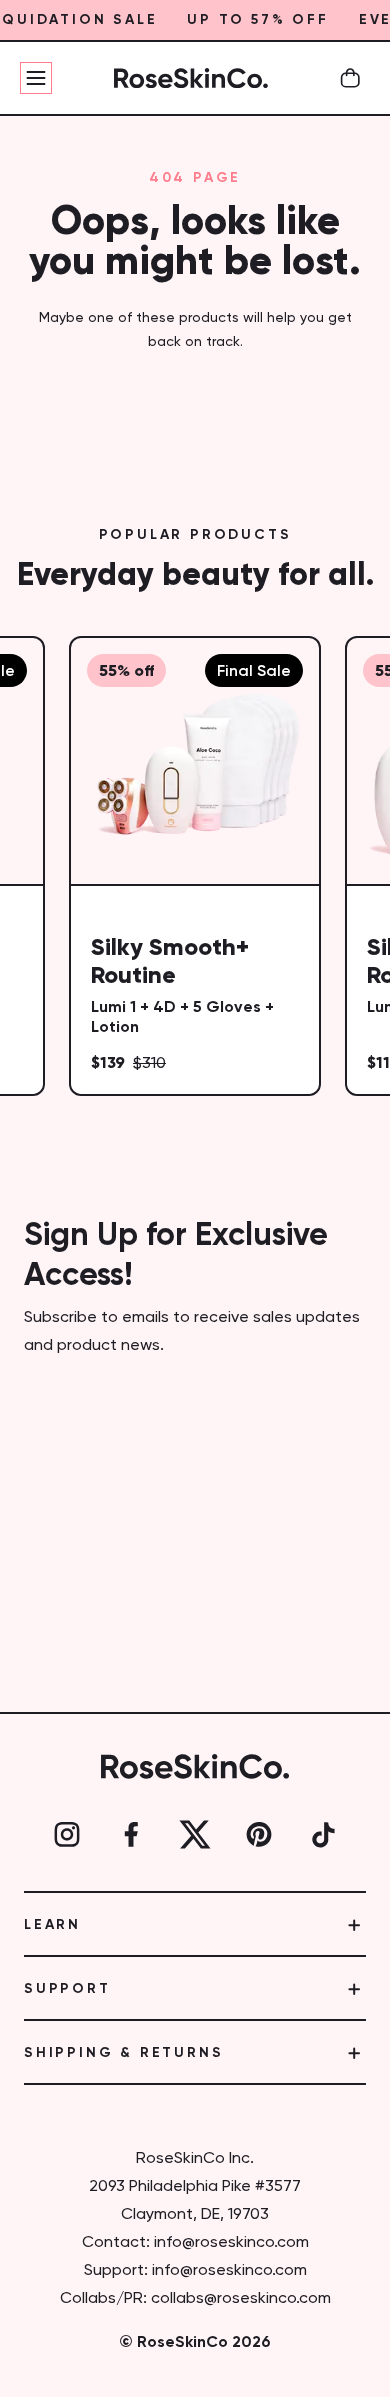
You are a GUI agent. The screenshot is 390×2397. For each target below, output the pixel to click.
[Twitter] (195, 1835)
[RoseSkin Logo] (191, 78)
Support (67, 1989)
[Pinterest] (259, 1835)
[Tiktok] (323, 1835)
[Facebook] (131, 1835)
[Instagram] (67, 1835)
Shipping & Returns (123, 2053)
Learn (52, 1925)
